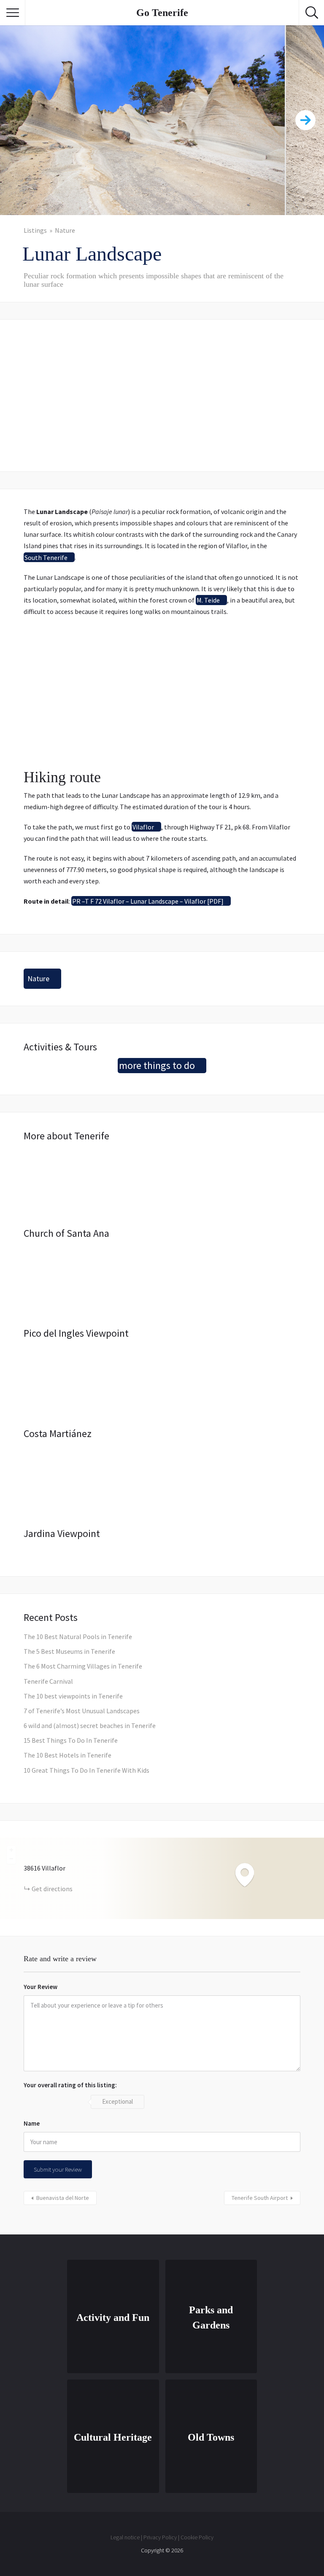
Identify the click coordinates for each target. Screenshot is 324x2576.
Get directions (52, 1889)
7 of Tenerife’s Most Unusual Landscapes (82, 1711)
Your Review (40, 1987)
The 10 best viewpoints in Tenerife (73, 1696)
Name (32, 2123)
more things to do (157, 1065)
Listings (35, 230)
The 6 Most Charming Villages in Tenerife (83, 1666)
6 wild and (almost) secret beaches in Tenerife (90, 1725)
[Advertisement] (162, 396)
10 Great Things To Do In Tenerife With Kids (86, 1770)
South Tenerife (46, 557)
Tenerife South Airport (260, 2198)
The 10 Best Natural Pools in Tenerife (78, 1637)
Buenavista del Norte (63, 2198)
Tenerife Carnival (48, 1681)
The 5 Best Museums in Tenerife (69, 1651)
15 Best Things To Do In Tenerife (71, 1740)
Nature (65, 230)
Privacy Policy (160, 2537)
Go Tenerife (162, 13)
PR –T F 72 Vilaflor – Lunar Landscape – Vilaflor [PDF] (148, 901)
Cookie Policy (197, 2537)
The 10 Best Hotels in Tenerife (67, 1755)
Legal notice (125, 2537)
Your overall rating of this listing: (70, 2085)
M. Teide (208, 600)
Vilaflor (143, 827)
